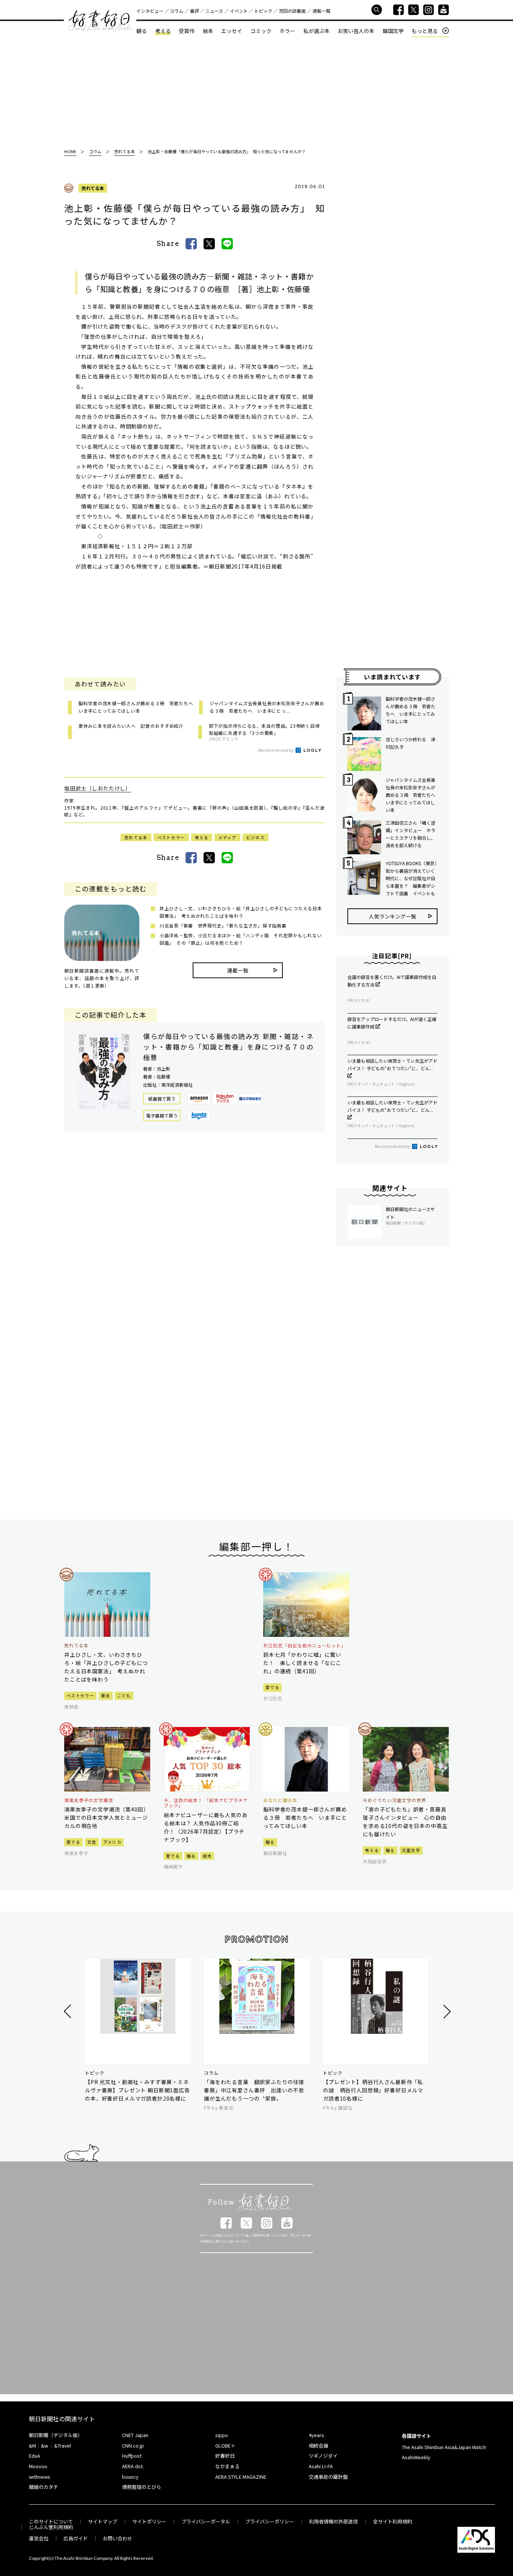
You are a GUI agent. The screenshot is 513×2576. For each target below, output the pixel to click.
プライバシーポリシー (270, 2521)
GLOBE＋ (225, 2446)
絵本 (208, 31)
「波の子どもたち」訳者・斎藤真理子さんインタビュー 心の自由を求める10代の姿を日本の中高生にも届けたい (405, 1822)
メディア (227, 837)
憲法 (106, 1695)
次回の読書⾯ (292, 11)
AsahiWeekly (416, 2457)
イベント (239, 11)
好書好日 (100, 21)
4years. (317, 2435)
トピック (263, 11)
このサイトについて (51, 2521)
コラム (177, 11)
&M (32, 2446)
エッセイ (232, 31)
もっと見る (425, 31)
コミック (261, 31)
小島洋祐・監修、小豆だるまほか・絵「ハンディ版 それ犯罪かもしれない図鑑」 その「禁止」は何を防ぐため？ (241, 939)
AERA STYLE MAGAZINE (241, 2477)
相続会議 (318, 2446)
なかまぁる (227, 2466)
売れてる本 (93, 188)
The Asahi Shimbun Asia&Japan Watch (444, 2447)
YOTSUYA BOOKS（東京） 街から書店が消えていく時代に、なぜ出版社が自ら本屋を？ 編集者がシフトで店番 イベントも (412, 878)
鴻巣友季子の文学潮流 (89, 1800)
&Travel (63, 2446)
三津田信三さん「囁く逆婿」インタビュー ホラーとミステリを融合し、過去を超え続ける (410, 834)
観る (142, 31)
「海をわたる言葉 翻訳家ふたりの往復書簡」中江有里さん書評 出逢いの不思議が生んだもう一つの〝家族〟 (254, 2090)
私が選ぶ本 (317, 31)
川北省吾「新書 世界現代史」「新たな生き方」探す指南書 (223, 925)
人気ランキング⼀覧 (392, 916)
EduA (35, 2456)
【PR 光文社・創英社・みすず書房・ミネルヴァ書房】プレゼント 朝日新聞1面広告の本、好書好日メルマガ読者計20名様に (137, 2090)
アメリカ (112, 1842)
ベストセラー (171, 837)
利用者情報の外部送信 (333, 2521)
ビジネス (256, 837)
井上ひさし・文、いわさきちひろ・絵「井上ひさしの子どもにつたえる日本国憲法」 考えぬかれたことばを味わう (241, 912)
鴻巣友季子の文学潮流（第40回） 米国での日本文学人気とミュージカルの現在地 (107, 1817)
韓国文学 (393, 31)
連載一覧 (321, 11)
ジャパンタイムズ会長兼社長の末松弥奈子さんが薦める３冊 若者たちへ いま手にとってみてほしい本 (412, 795)
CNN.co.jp (133, 2446)
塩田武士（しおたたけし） (98, 788)
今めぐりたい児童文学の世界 (394, 1800)
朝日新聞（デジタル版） (56, 2435)
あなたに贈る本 (280, 1800)
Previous (69, 2011)
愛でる (272, 1687)
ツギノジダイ (323, 2456)
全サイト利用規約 (392, 2521)
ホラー (287, 31)
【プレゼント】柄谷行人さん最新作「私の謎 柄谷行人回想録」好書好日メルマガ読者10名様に (373, 2090)
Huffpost (132, 2456)
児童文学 (411, 1850)
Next (446, 2011)
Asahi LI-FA (321, 2466)
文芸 (92, 1842)
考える (163, 31)
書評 (195, 11)
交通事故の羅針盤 (328, 2477)
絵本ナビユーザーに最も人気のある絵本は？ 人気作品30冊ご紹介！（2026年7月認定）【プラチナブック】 (206, 1827)
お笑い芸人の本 (356, 31)
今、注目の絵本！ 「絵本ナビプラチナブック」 (206, 1803)
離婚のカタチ (44, 2487)
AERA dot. (133, 2466)
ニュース (214, 11)
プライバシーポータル (206, 2521)
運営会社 (39, 2538)
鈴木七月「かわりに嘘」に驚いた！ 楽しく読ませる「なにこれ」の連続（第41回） (302, 1663)
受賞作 (187, 31)
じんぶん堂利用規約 (51, 2527)
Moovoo (38, 2466)
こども (124, 1695)
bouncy (130, 2477)
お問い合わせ (118, 2538)
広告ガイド (76, 2538)
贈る (191, 1856)
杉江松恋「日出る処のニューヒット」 (305, 1645)
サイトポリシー (149, 2521)
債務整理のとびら (142, 2487)
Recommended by (276, 750)
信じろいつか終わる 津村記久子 (410, 743)
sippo (222, 2435)
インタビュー (150, 11)
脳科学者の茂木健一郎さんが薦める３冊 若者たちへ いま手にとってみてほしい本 (410, 710)
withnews (40, 2477)
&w (45, 2446)
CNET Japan (135, 2435)
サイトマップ (103, 2521)
